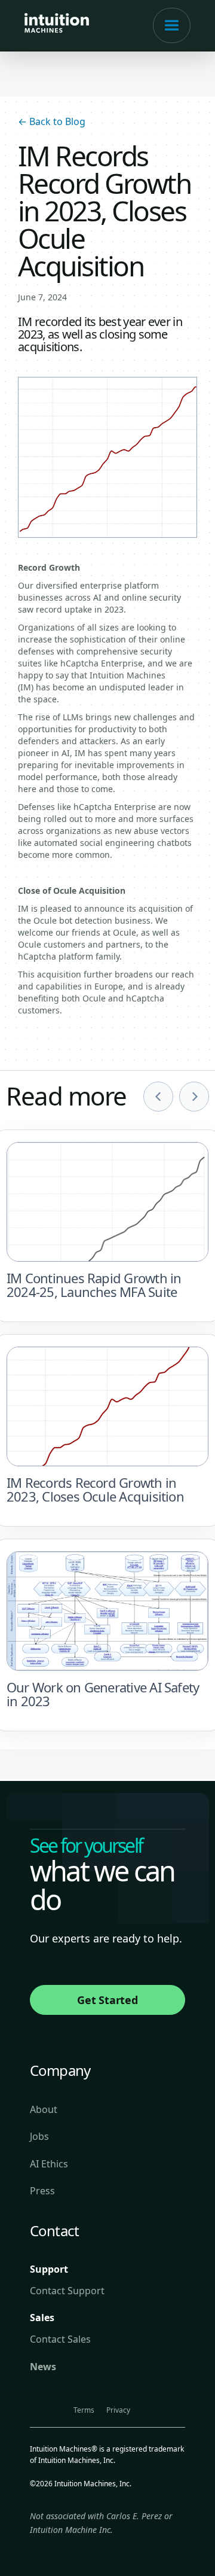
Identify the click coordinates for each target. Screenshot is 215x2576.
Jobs (39, 2136)
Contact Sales (60, 2339)
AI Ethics (49, 2164)
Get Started (107, 2000)
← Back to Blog (52, 121)
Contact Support (67, 2291)
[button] (172, 25)
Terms (84, 2410)
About (44, 2109)
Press (42, 2191)
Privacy (118, 2410)
